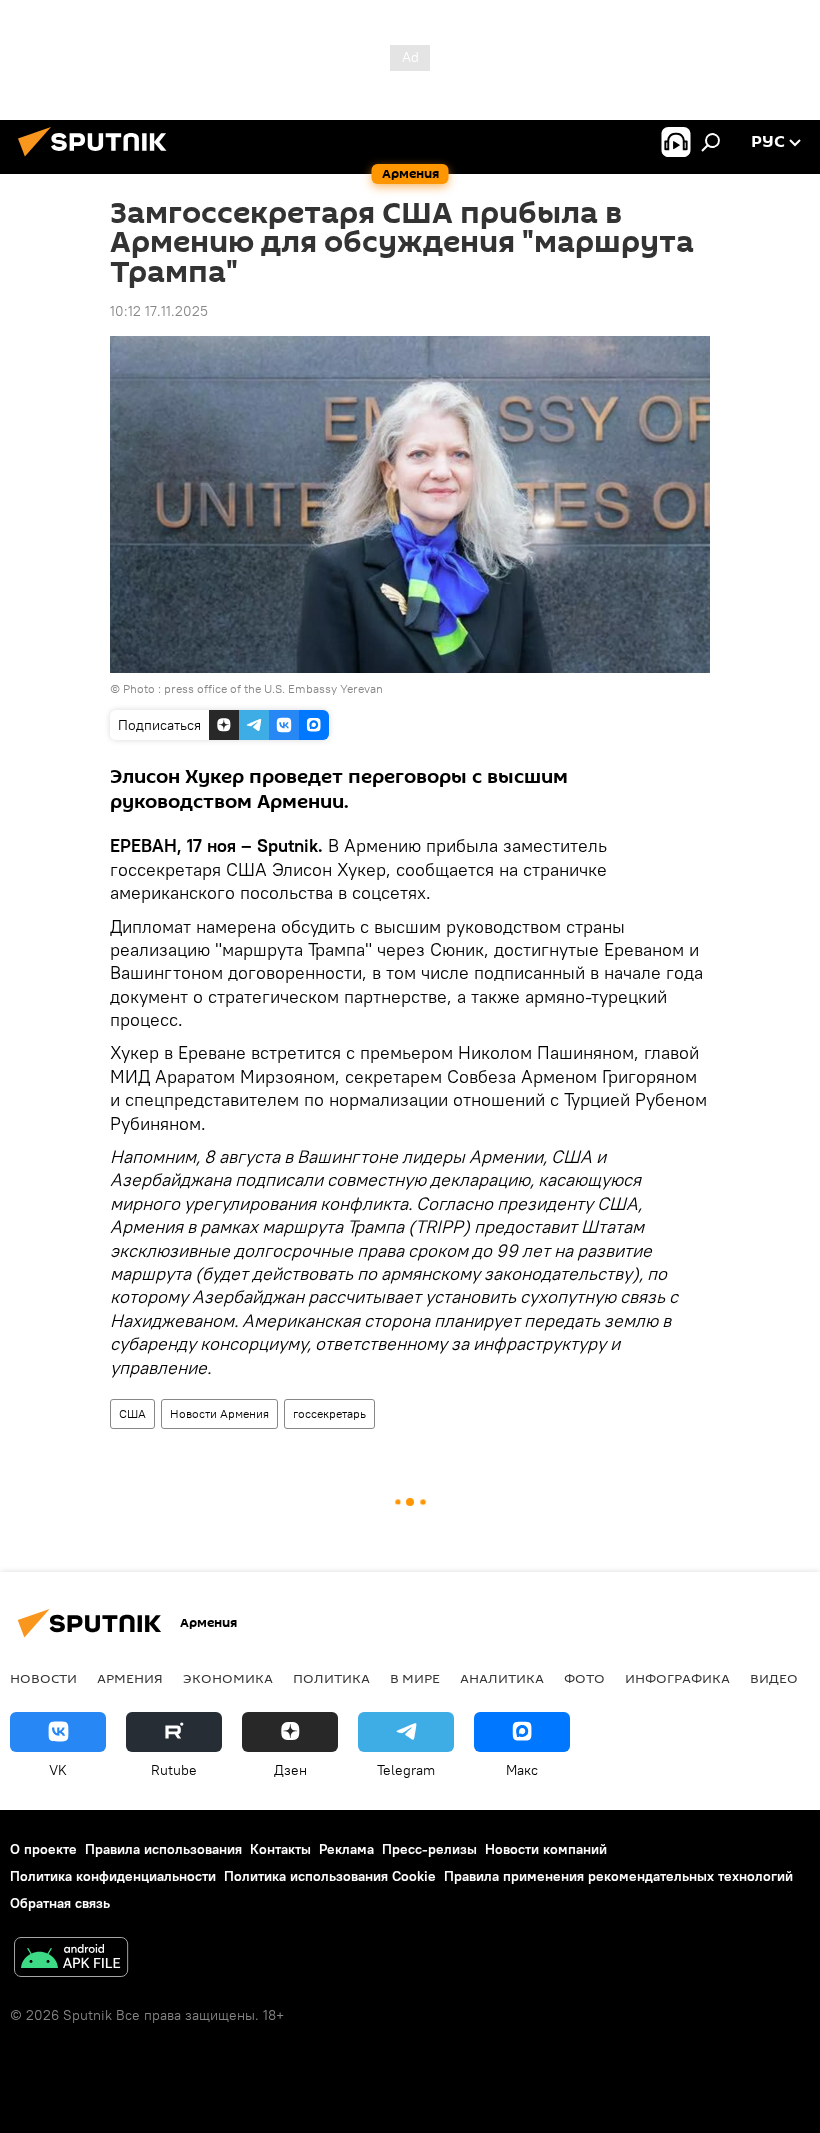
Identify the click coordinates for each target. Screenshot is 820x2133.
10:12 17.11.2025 (159, 311)
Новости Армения (219, 1413)
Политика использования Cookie (330, 1876)
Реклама (346, 1849)
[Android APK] (71, 1959)
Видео (774, 1678)
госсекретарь (329, 1413)
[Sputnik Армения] (98, 159)
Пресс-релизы (429, 1849)
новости (43, 1678)
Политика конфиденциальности (113, 1876)
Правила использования (163, 1849)
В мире (415, 1678)
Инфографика (677, 1678)
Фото (584, 1678)
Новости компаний (546, 1849)
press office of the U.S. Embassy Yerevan (273, 688)
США (132, 1413)
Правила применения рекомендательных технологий (618, 1876)
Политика (331, 1678)
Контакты (280, 1849)
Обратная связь (60, 1903)
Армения (130, 1678)
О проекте (43, 1849)
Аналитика (502, 1678)
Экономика (228, 1678)
